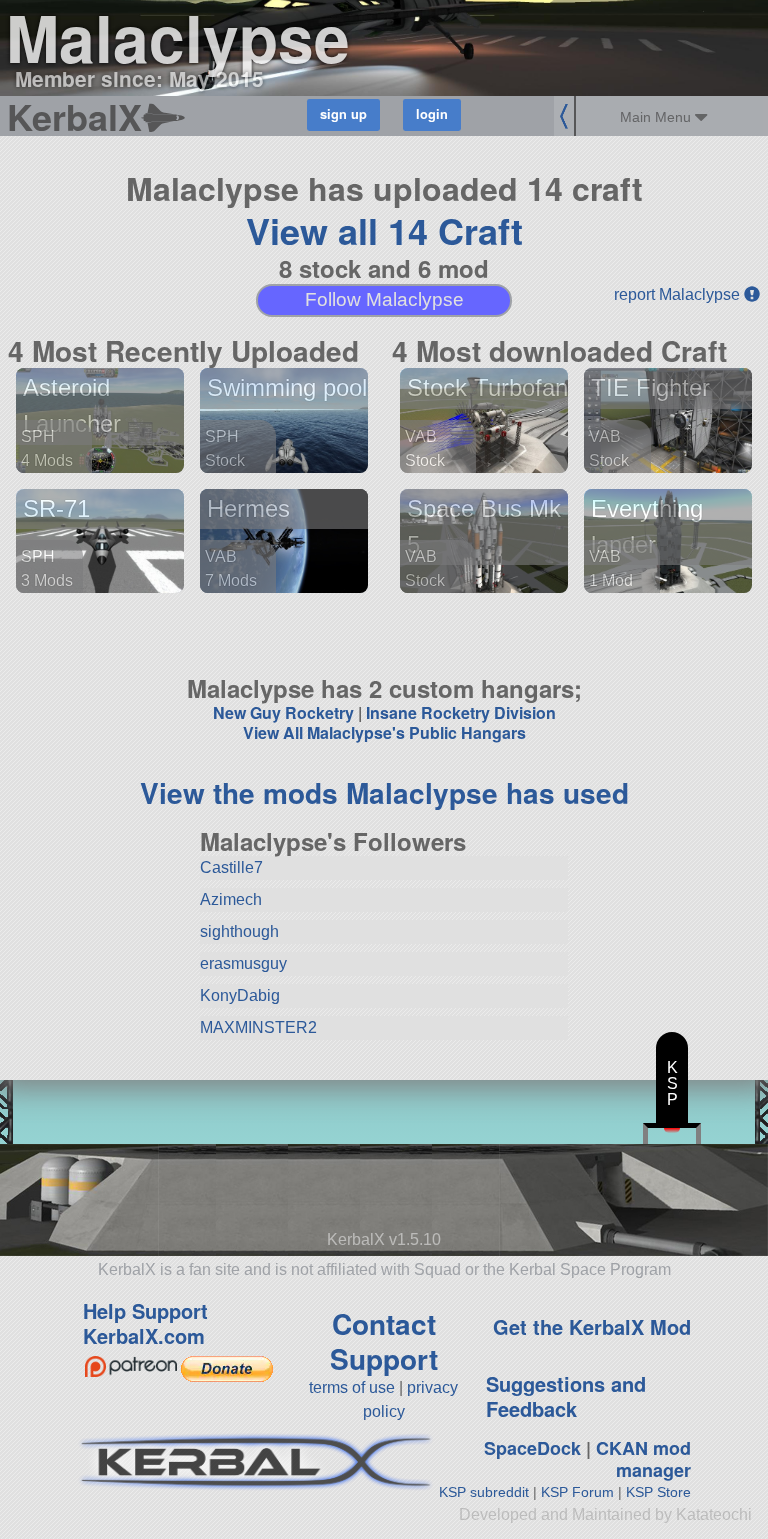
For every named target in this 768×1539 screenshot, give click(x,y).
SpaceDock (532, 1448)
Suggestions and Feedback (566, 1396)
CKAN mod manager (643, 1459)
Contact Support (384, 1341)
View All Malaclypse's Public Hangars (384, 732)
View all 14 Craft (384, 230)
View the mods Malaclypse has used (384, 792)
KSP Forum (577, 1492)
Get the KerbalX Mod (592, 1326)
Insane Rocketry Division (461, 712)
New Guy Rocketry (283, 712)
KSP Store (658, 1492)
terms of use (352, 1387)
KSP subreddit (484, 1492)
